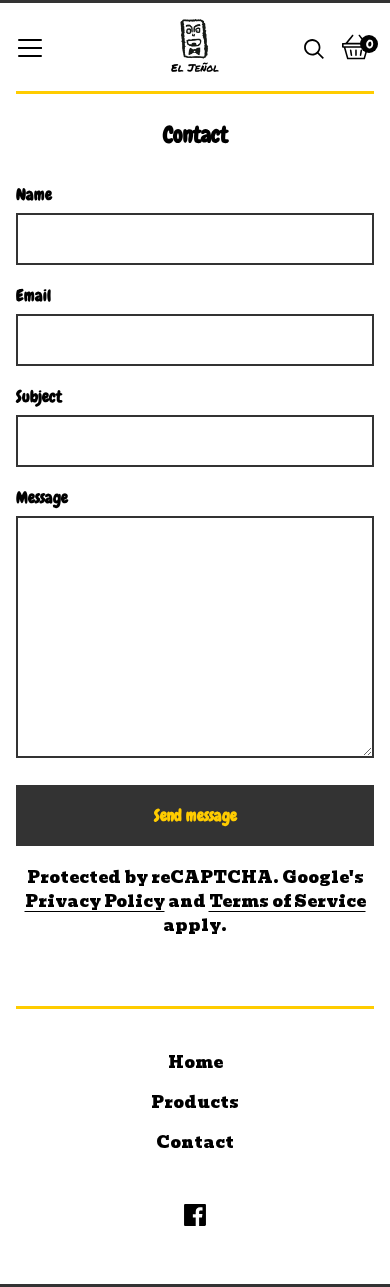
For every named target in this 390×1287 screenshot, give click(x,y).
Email (33, 295)
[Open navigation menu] (30, 47)
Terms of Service (287, 901)
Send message (195, 815)
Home (195, 1062)
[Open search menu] (314, 47)
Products (195, 1102)
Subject (39, 396)
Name (34, 194)
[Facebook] (195, 1215)
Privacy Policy (95, 901)
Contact (195, 1142)
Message (42, 497)
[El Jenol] (195, 47)
